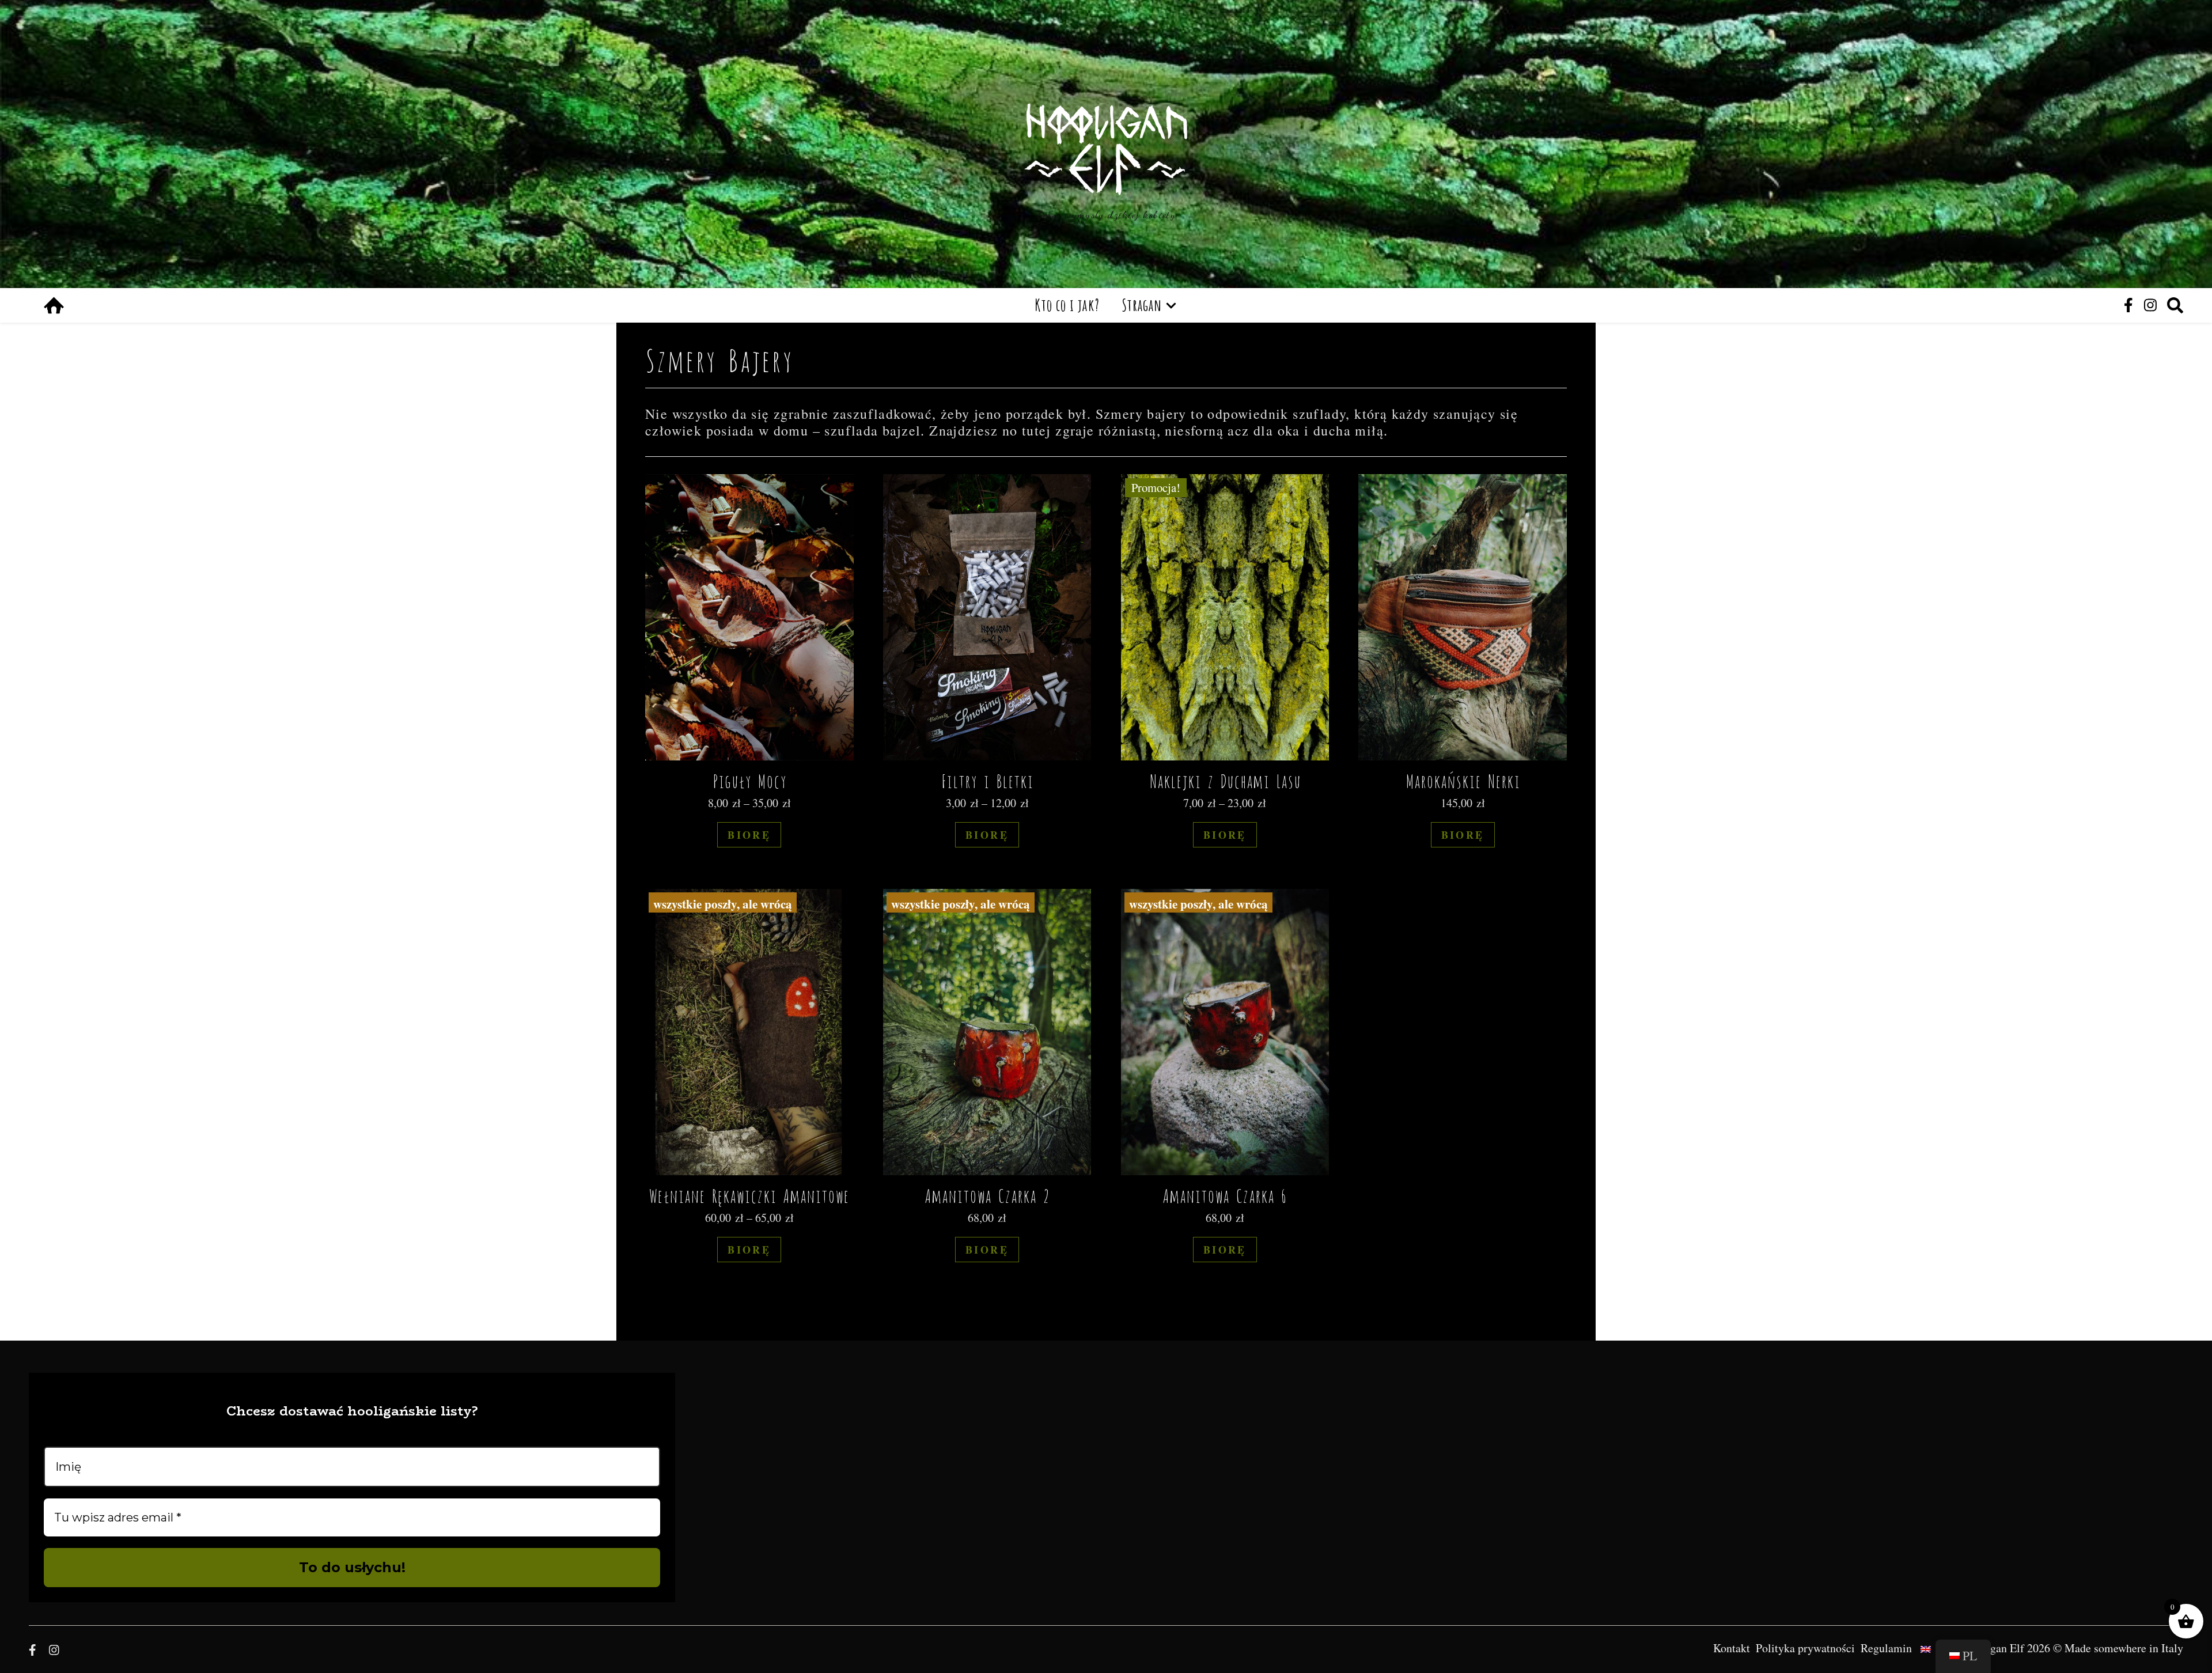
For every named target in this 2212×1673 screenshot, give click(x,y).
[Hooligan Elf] (1106, 149)
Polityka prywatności (1805, 1648)
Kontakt (1732, 1648)
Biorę (749, 835)
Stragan (1142, 305)
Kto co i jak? (1067, 305)
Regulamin (1886, 1648)
